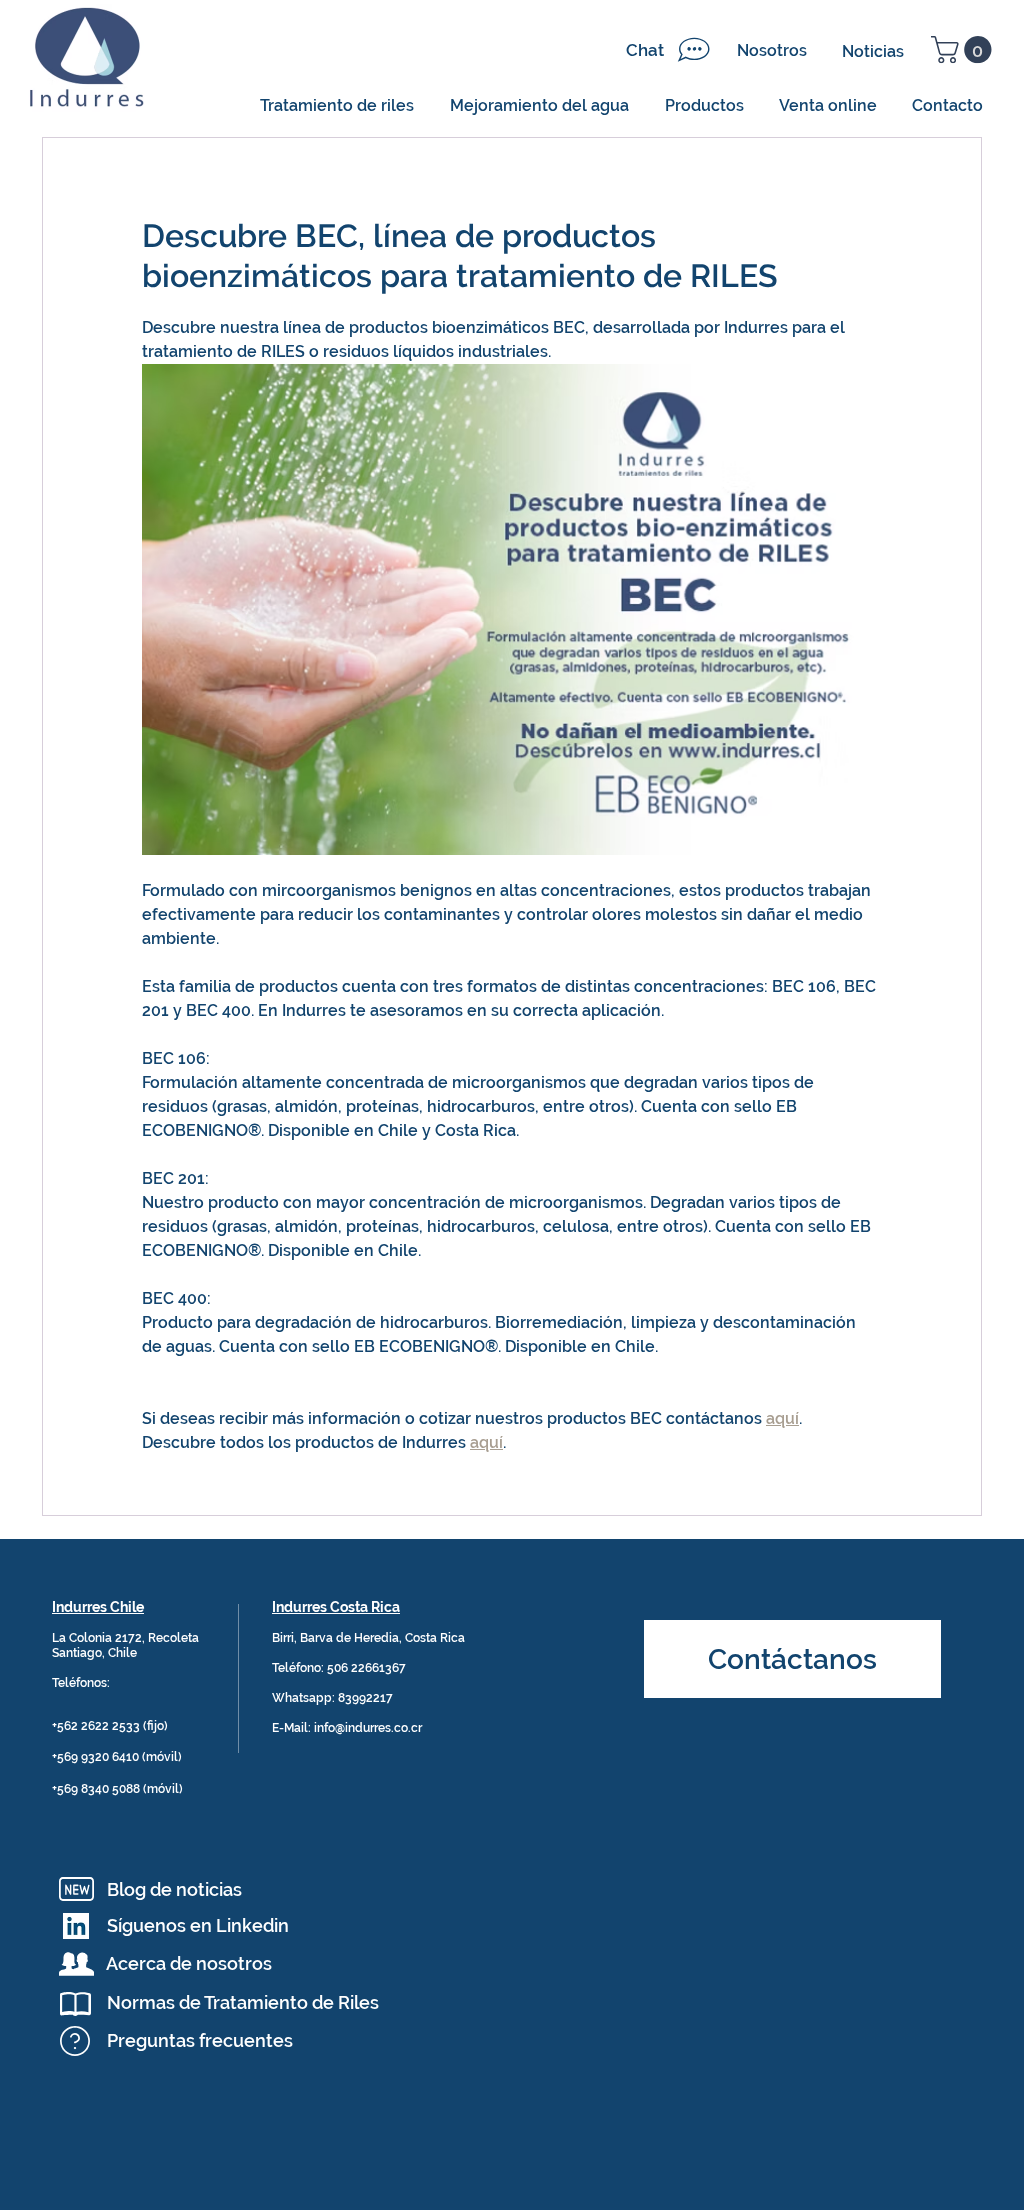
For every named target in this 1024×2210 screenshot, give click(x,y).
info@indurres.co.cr (368, 1728)
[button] (964, 49)
